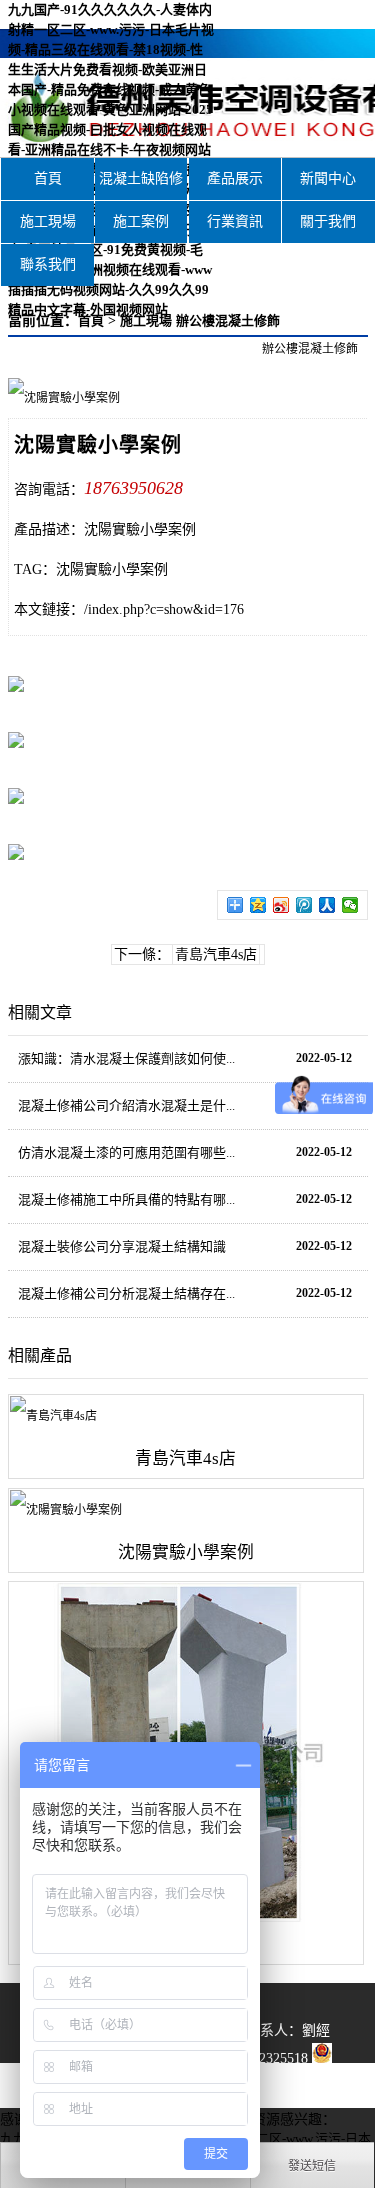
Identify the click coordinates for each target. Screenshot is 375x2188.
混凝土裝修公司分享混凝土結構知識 (122, 1246)
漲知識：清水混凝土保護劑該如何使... (126, 1058)
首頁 (48, 178)
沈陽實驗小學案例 (112, 569)
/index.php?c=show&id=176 (164, 609)
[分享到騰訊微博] (304, 905)
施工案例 (141, 221)
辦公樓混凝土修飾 (228, 320)
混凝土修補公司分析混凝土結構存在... (126, 1293)
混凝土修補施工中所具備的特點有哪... (126, 1199)
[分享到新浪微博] (281, 905)
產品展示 (235, 178)
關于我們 (328, 221)
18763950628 (133, 488)
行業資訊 (235, 221)
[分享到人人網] (327, 905)
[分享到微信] (350, 905)
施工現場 (48, 221)
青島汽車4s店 (216, 954)
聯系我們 (48, 264)
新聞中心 (328, 178)
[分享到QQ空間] (258, 905)
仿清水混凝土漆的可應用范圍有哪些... (126, 1152)
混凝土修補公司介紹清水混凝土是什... (126, 1105)
